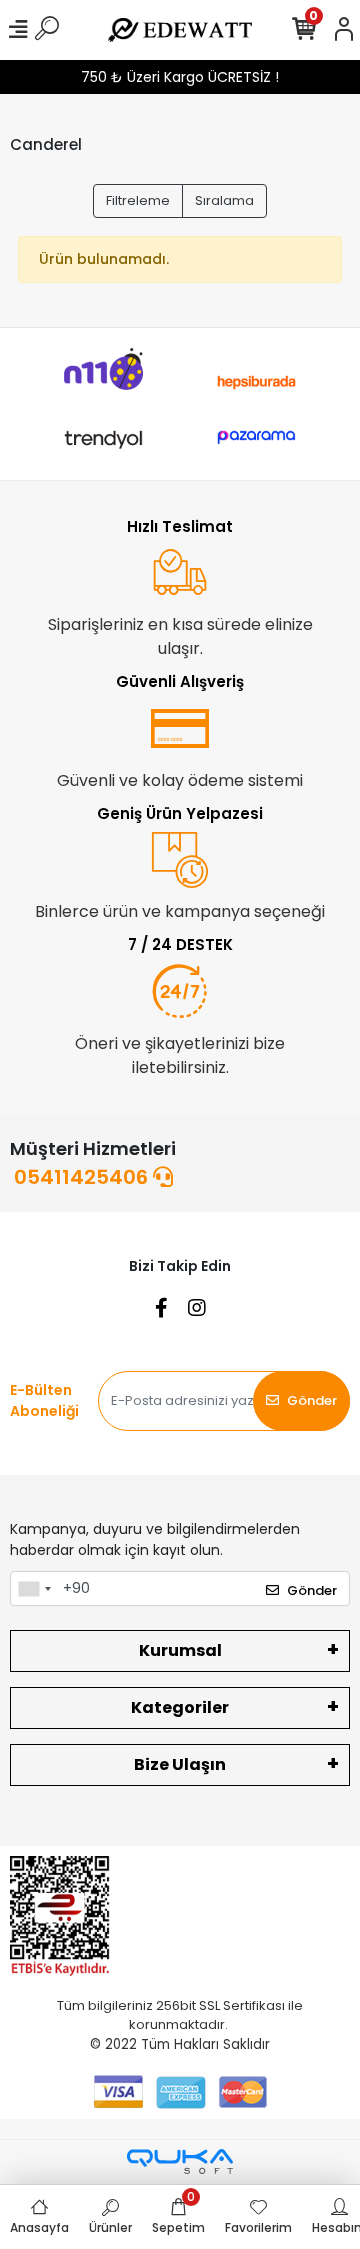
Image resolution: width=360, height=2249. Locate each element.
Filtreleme (138, 200)
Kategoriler (180, 1707)
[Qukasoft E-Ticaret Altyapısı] (180, 2161)
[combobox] (34, 1589)
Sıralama (224, 200)
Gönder (312, 1400)
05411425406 (83, 1177)
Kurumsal (180, 1650)
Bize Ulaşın (180, 1764)
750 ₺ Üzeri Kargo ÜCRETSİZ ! (180, 77)
